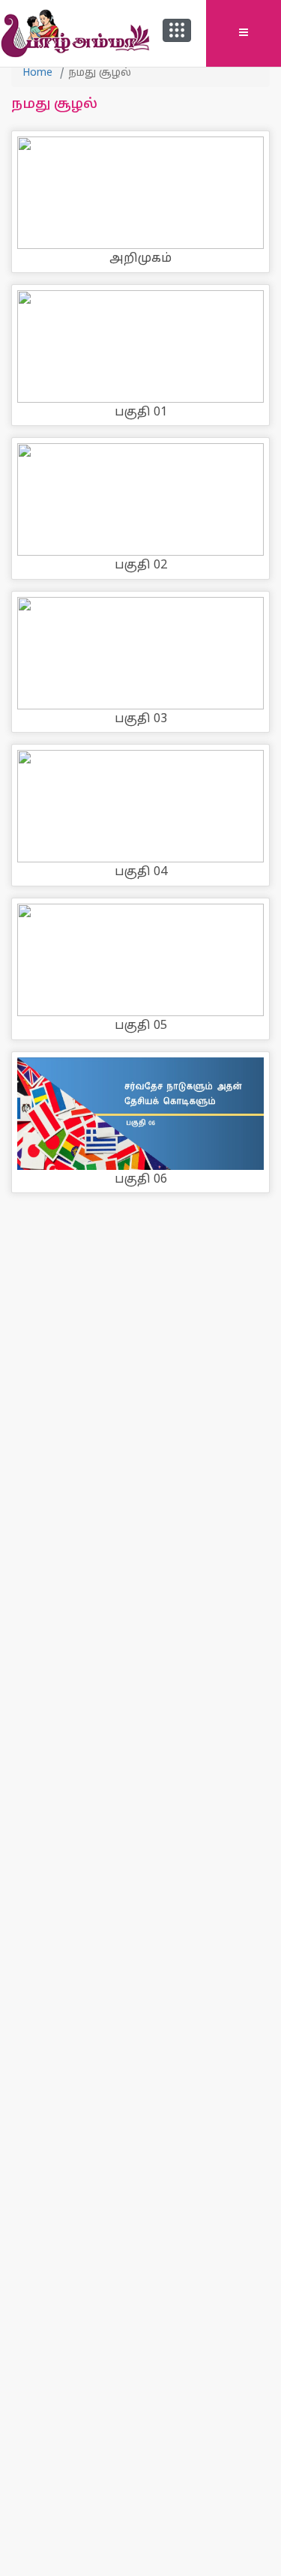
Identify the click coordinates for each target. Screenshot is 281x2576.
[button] (177, 30)
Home (37, 73)
